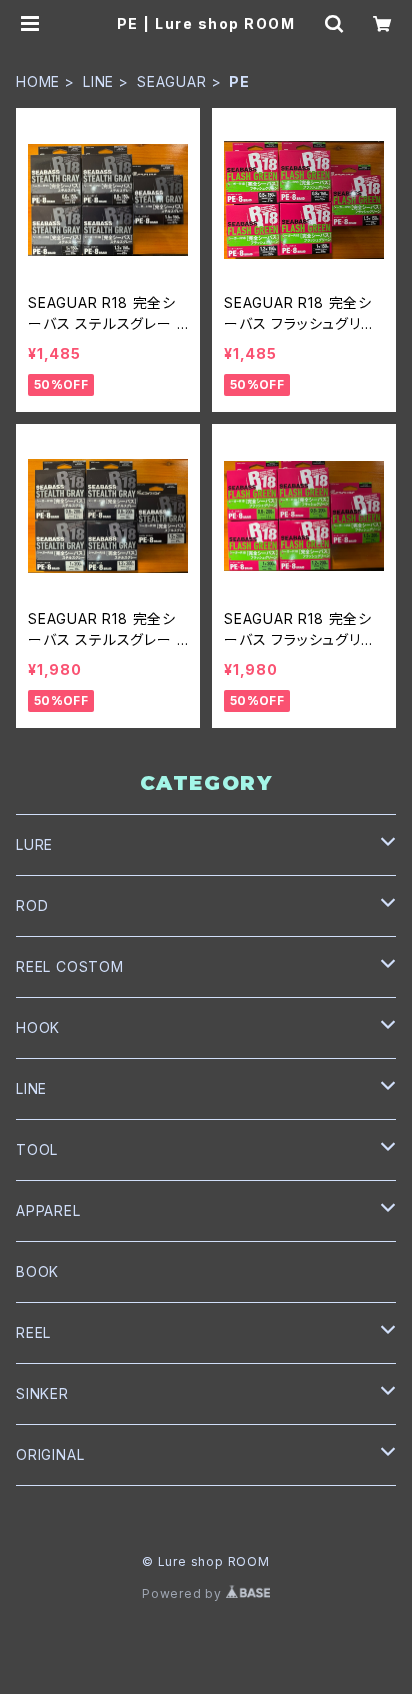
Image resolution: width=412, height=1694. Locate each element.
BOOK (37, 1271)
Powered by (184, 1593)
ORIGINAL (50, 1454)
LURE (34, 844)
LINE (98, 81)
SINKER (42, 1393)
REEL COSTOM (70, 966)
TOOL (37, 1149)
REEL (33, 1332)
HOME (38, 81)
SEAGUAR (172, 81)
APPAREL (48, 1210)
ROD (32, 905)
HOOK (38, 1027)
